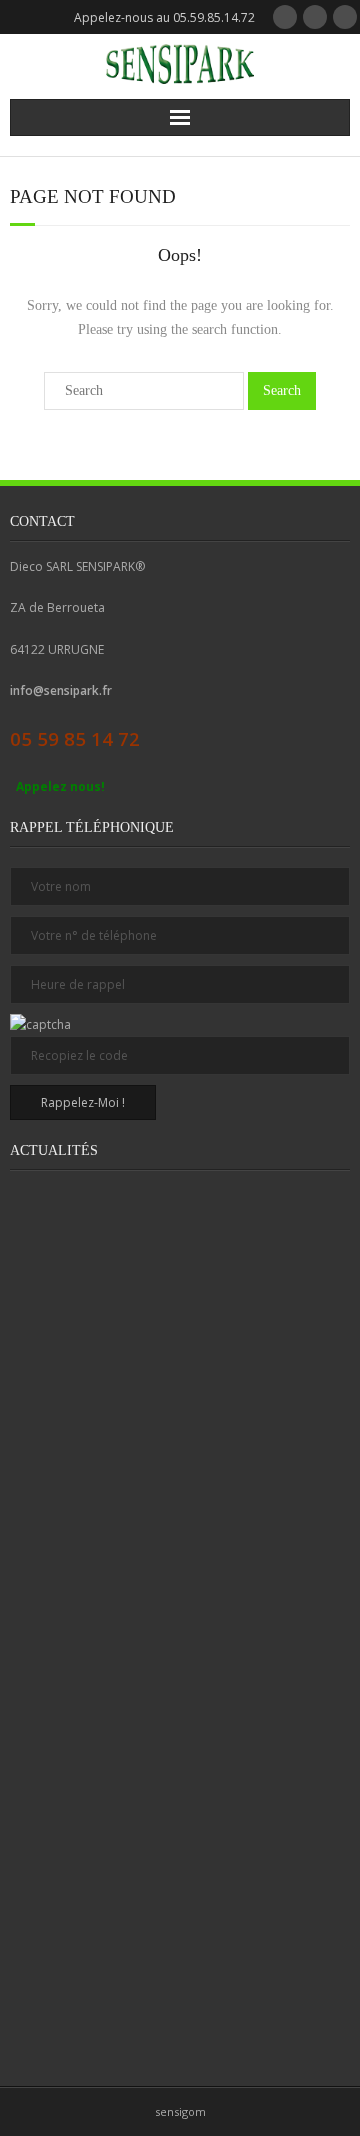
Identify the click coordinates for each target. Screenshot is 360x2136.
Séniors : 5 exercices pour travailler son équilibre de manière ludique (138, 1551)
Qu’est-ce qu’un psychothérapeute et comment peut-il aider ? (138, 1648)
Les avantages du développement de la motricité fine (138, 1821)
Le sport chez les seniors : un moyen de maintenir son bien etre (138, 1378)
